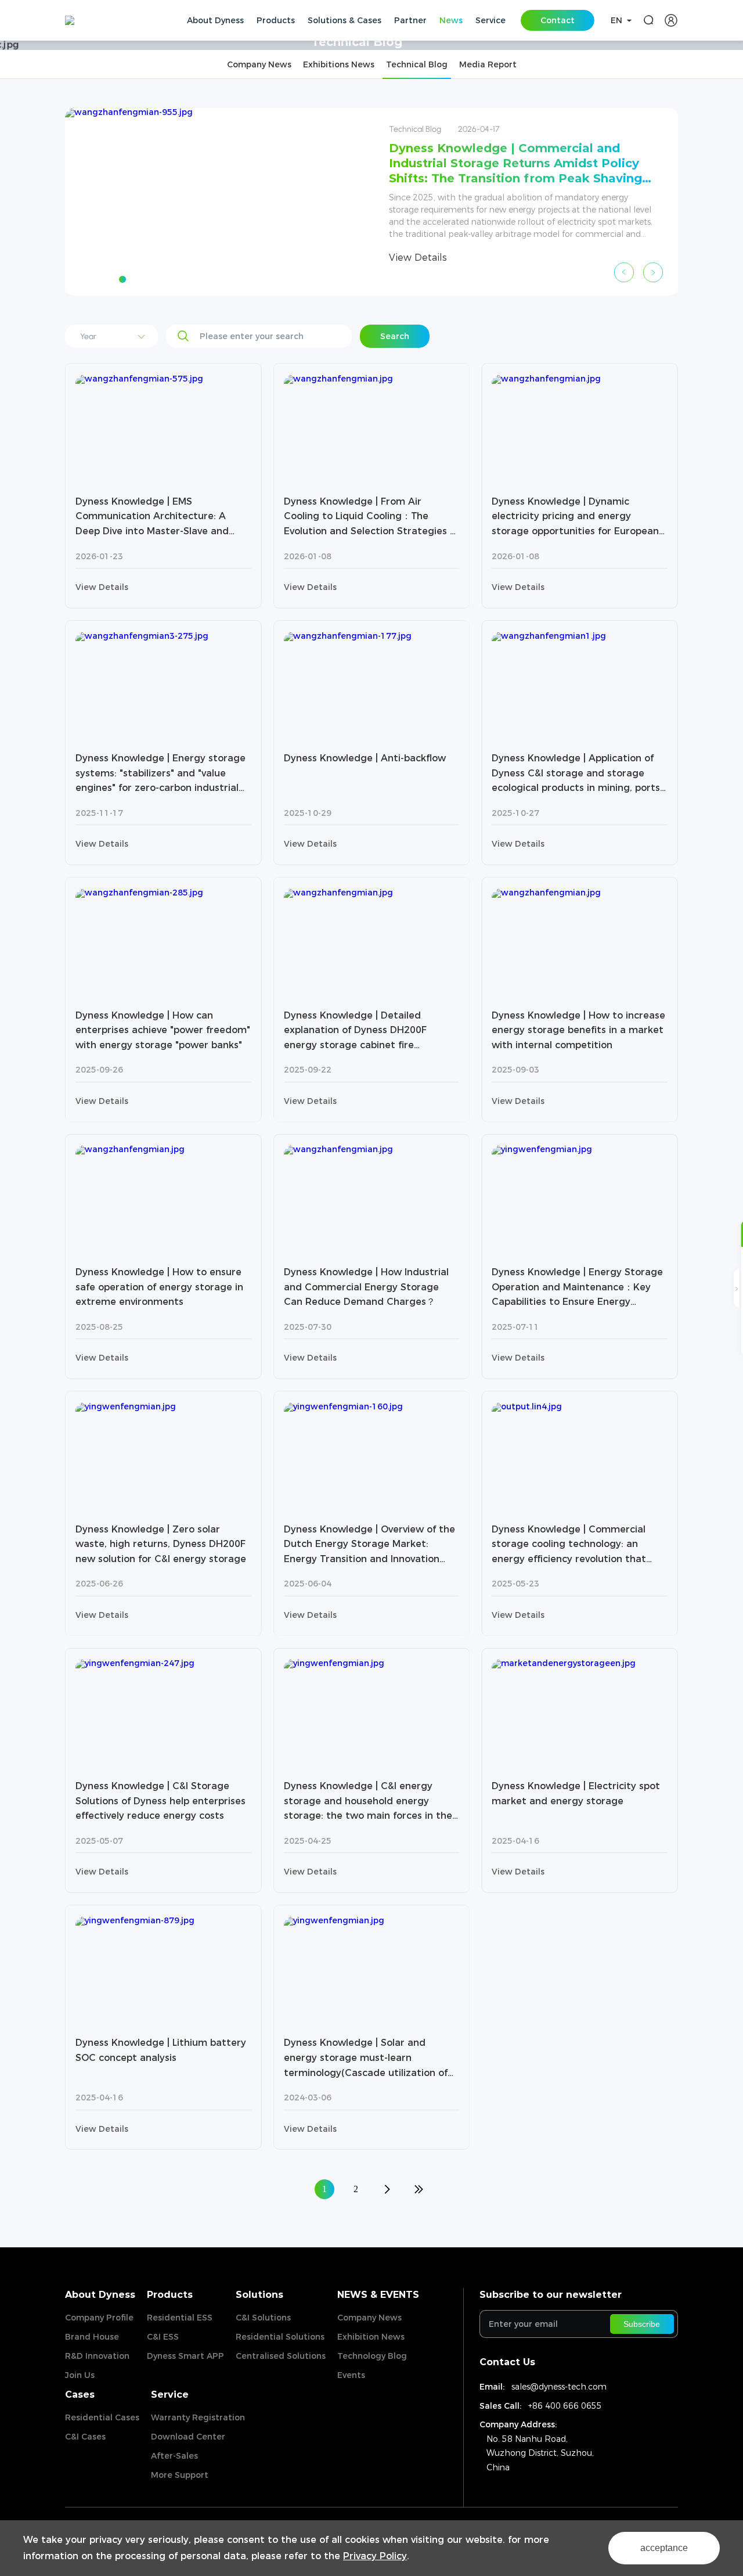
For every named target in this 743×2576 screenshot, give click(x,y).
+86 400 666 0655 (565, 2406)
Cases (80, 2395)
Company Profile (99, 2318)
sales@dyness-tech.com (559, 2387)
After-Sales (174, 2456)
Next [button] (653, 272)
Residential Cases (102, 2417)
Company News (369, 2318)
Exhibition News (371, 2337)
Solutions (259, 2295)
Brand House (92, 2337)
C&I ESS (163, 2337)
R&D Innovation (97, 2356)
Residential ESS (180, 2318)
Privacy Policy (375, 2556)
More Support (180, 2475)
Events (351, 2375)
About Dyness (100, 2295)
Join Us (80, 2375)
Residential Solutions (280, 2337)
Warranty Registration (198, 2417)
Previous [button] (624, 272)
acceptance (664, 2548)
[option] (371, 202)
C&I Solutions (263, 2318)
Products (170, 2295)
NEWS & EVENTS (378, 2295)
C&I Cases (85, 2437)
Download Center (188, 2437)
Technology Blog (372, 2356)
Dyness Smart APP (185, 2356)
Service (170, 2395)
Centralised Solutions (281, 2356)
